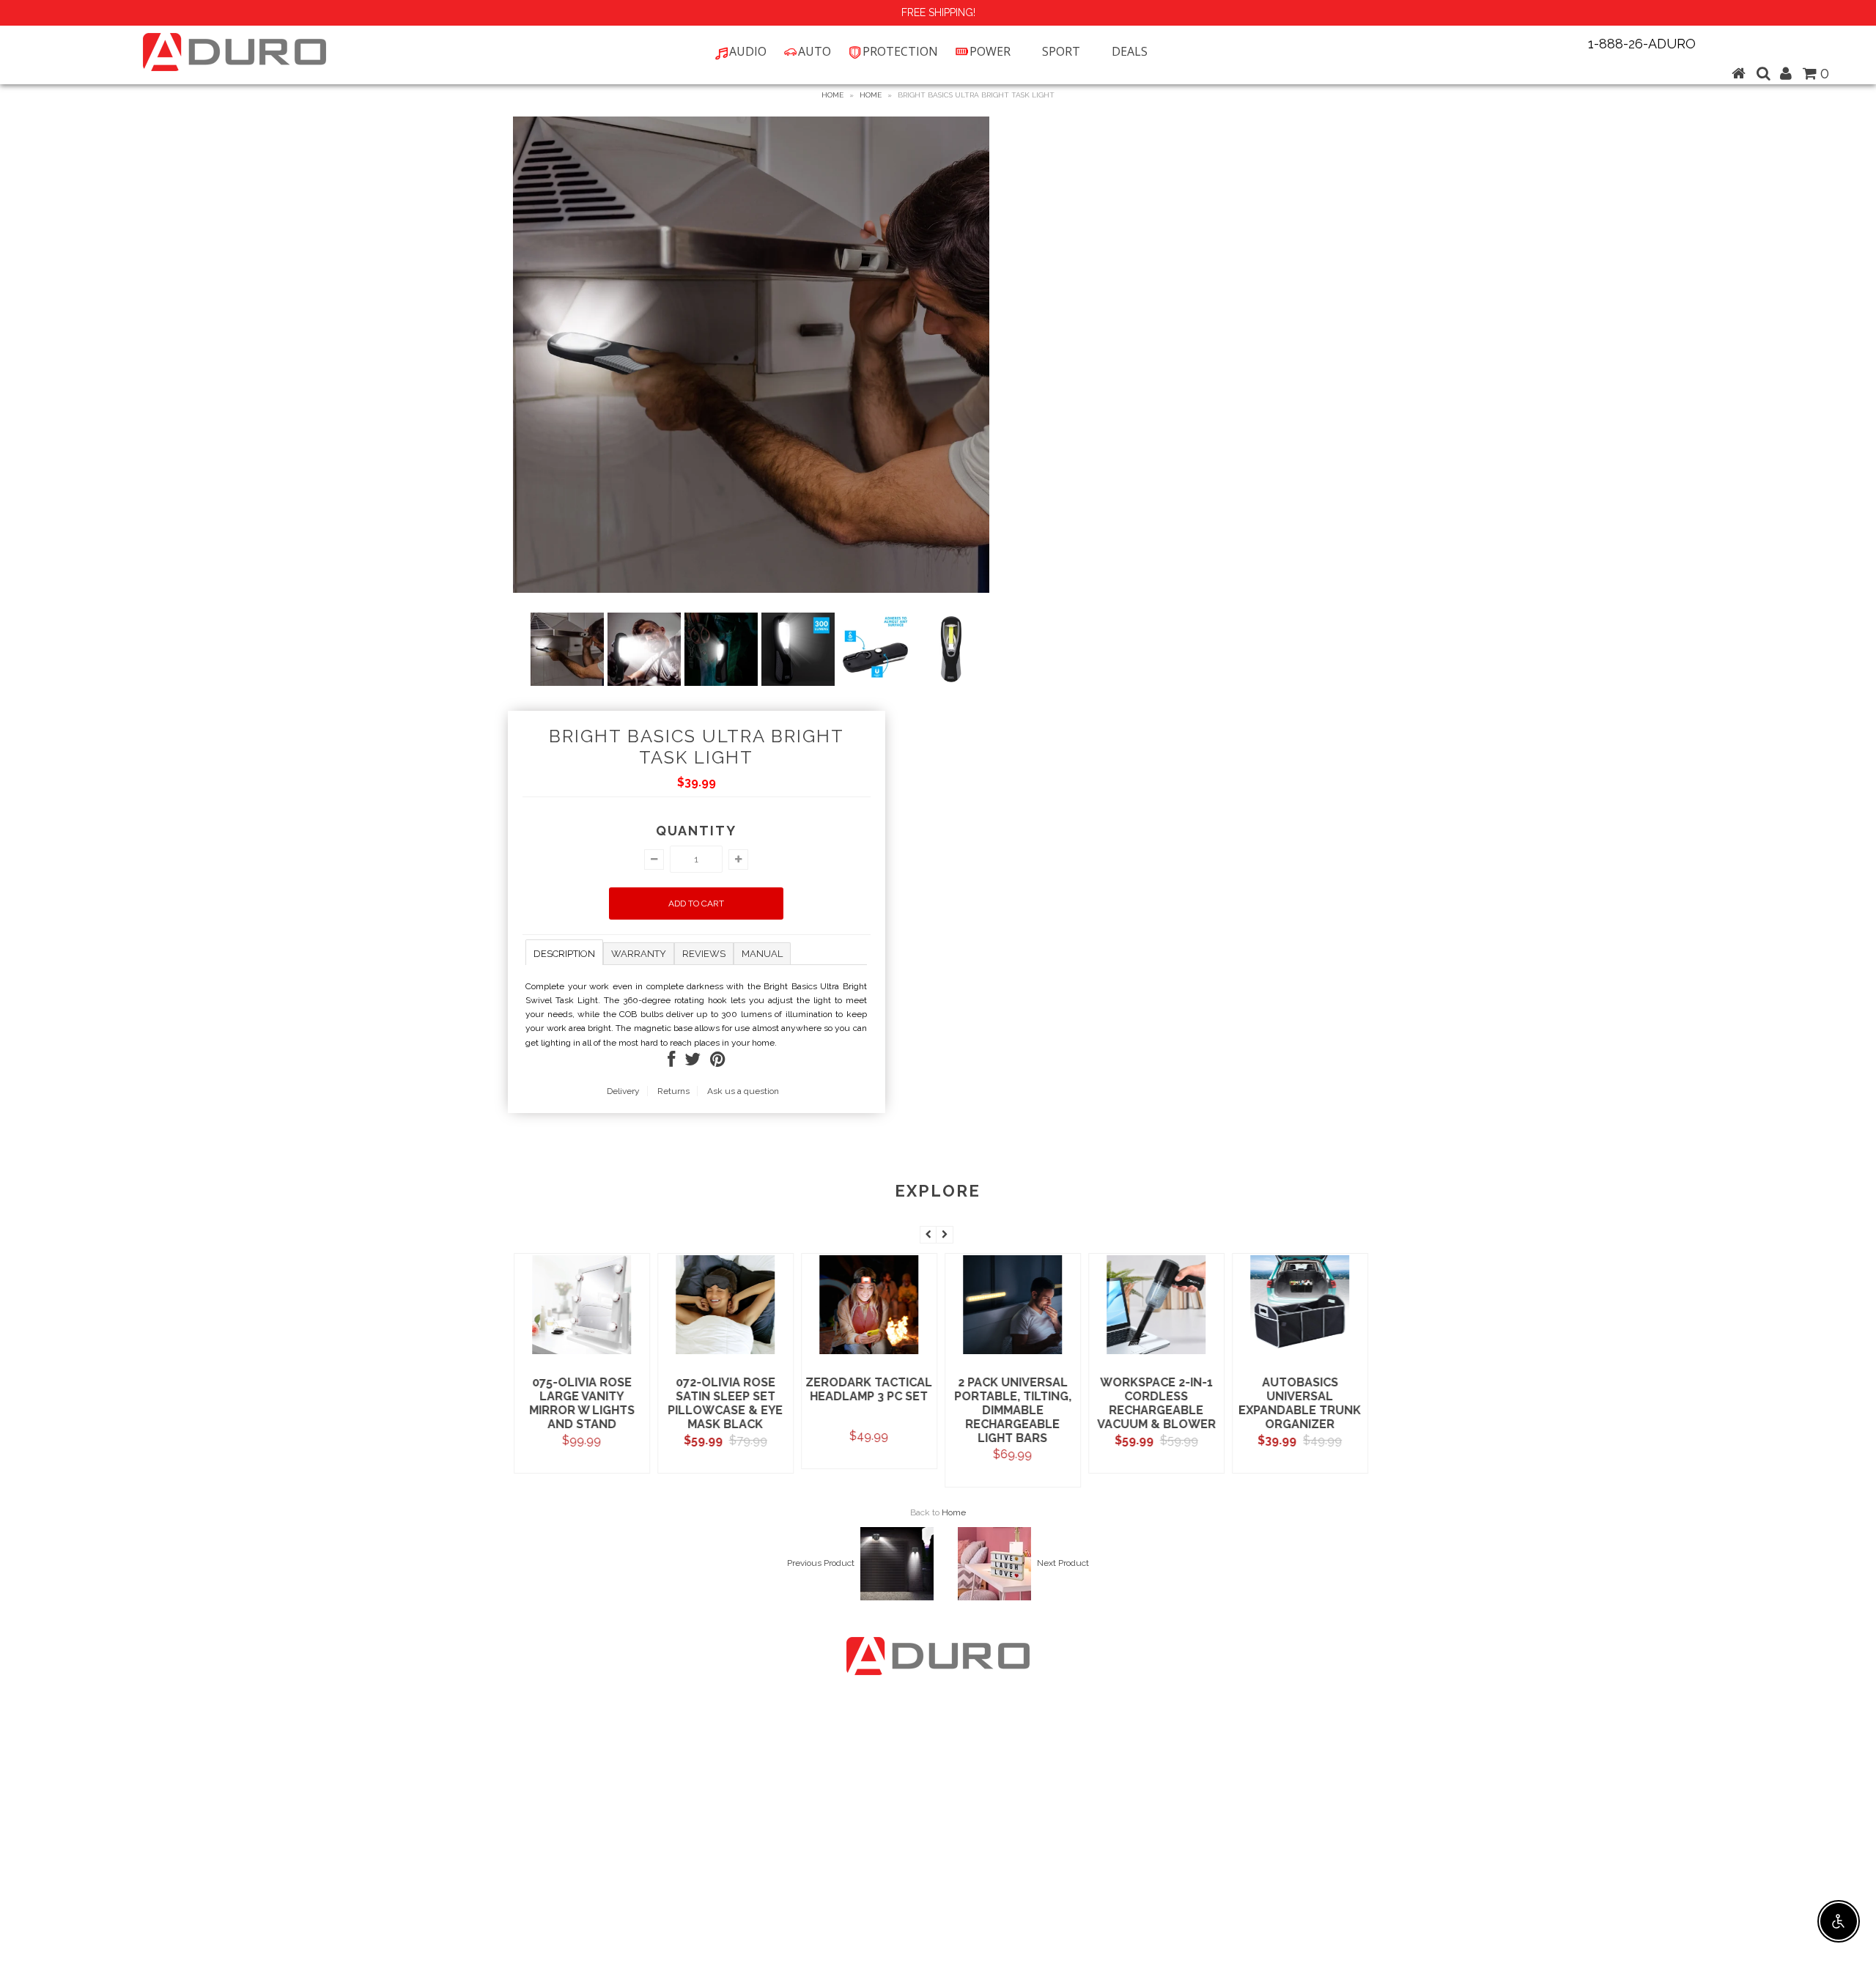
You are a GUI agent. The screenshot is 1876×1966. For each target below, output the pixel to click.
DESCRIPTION (564, 954)
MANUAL (762, 954)
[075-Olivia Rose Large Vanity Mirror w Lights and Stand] (579, 1353)
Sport (1061, 51)
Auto (815, 51)
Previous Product (821, 1563)
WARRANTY (639, 954)
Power (990, 51)
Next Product (1063, 1563)
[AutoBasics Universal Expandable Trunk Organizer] (1297, 1353)
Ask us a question (743, 1091)
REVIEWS (704, 954)
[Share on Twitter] (693, 1063)
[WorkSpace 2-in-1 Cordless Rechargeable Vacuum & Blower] (1154, 1353)
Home (832, 95)
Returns (673, 1091)
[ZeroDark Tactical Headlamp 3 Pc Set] (867, 1353)
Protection (900, 51)
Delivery (623, 1091)
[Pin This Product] (718, 1063)
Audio (748, 51)
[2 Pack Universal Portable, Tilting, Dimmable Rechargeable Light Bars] (1010, 1353)
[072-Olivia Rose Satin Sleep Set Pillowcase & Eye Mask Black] (723, 1353)
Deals (1130, 51)
